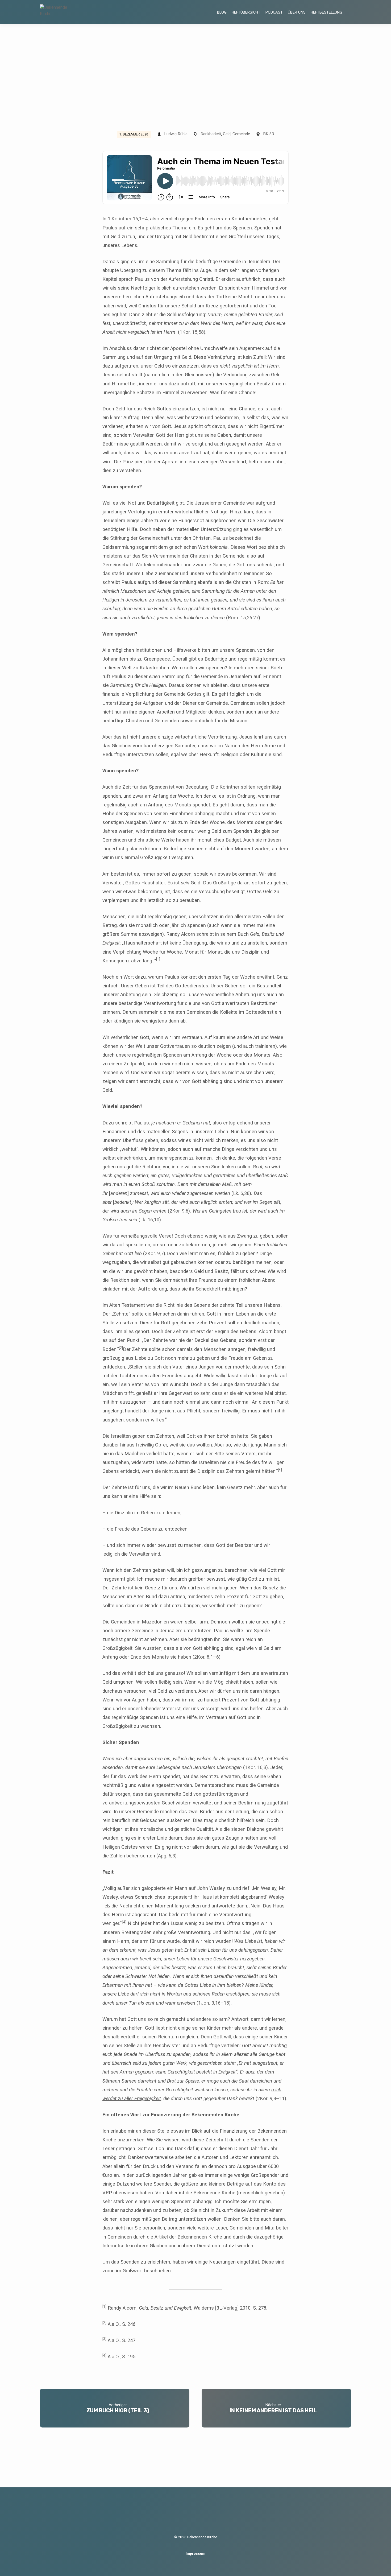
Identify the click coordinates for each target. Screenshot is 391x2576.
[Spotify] (191, 2515)
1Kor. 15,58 (192, 332)
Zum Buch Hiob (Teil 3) (118, 2410)
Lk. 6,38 (241, 1193)
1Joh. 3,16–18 (214, 2003)
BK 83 (269, 134)
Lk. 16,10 (150, 1220)
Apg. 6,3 (167, 1856)
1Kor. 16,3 (255, 1767)
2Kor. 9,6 (179, 1211)
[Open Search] (349, 12)
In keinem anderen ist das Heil (273, 2410)
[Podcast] (202, 2516)
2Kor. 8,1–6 (207, 1657)
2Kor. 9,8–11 (271, 2098)
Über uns (297, 12)
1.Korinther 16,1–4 (128, 219)
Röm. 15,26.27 (243, 618)
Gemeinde (241, 134)
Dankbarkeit (211, 134)
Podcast (274, 12)
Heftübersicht (246, 12)
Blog (222, 12)
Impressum (195, 2553)
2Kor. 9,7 (154, 1253)
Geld (227, 134)
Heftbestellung (326, 12)
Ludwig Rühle (176, 134)
